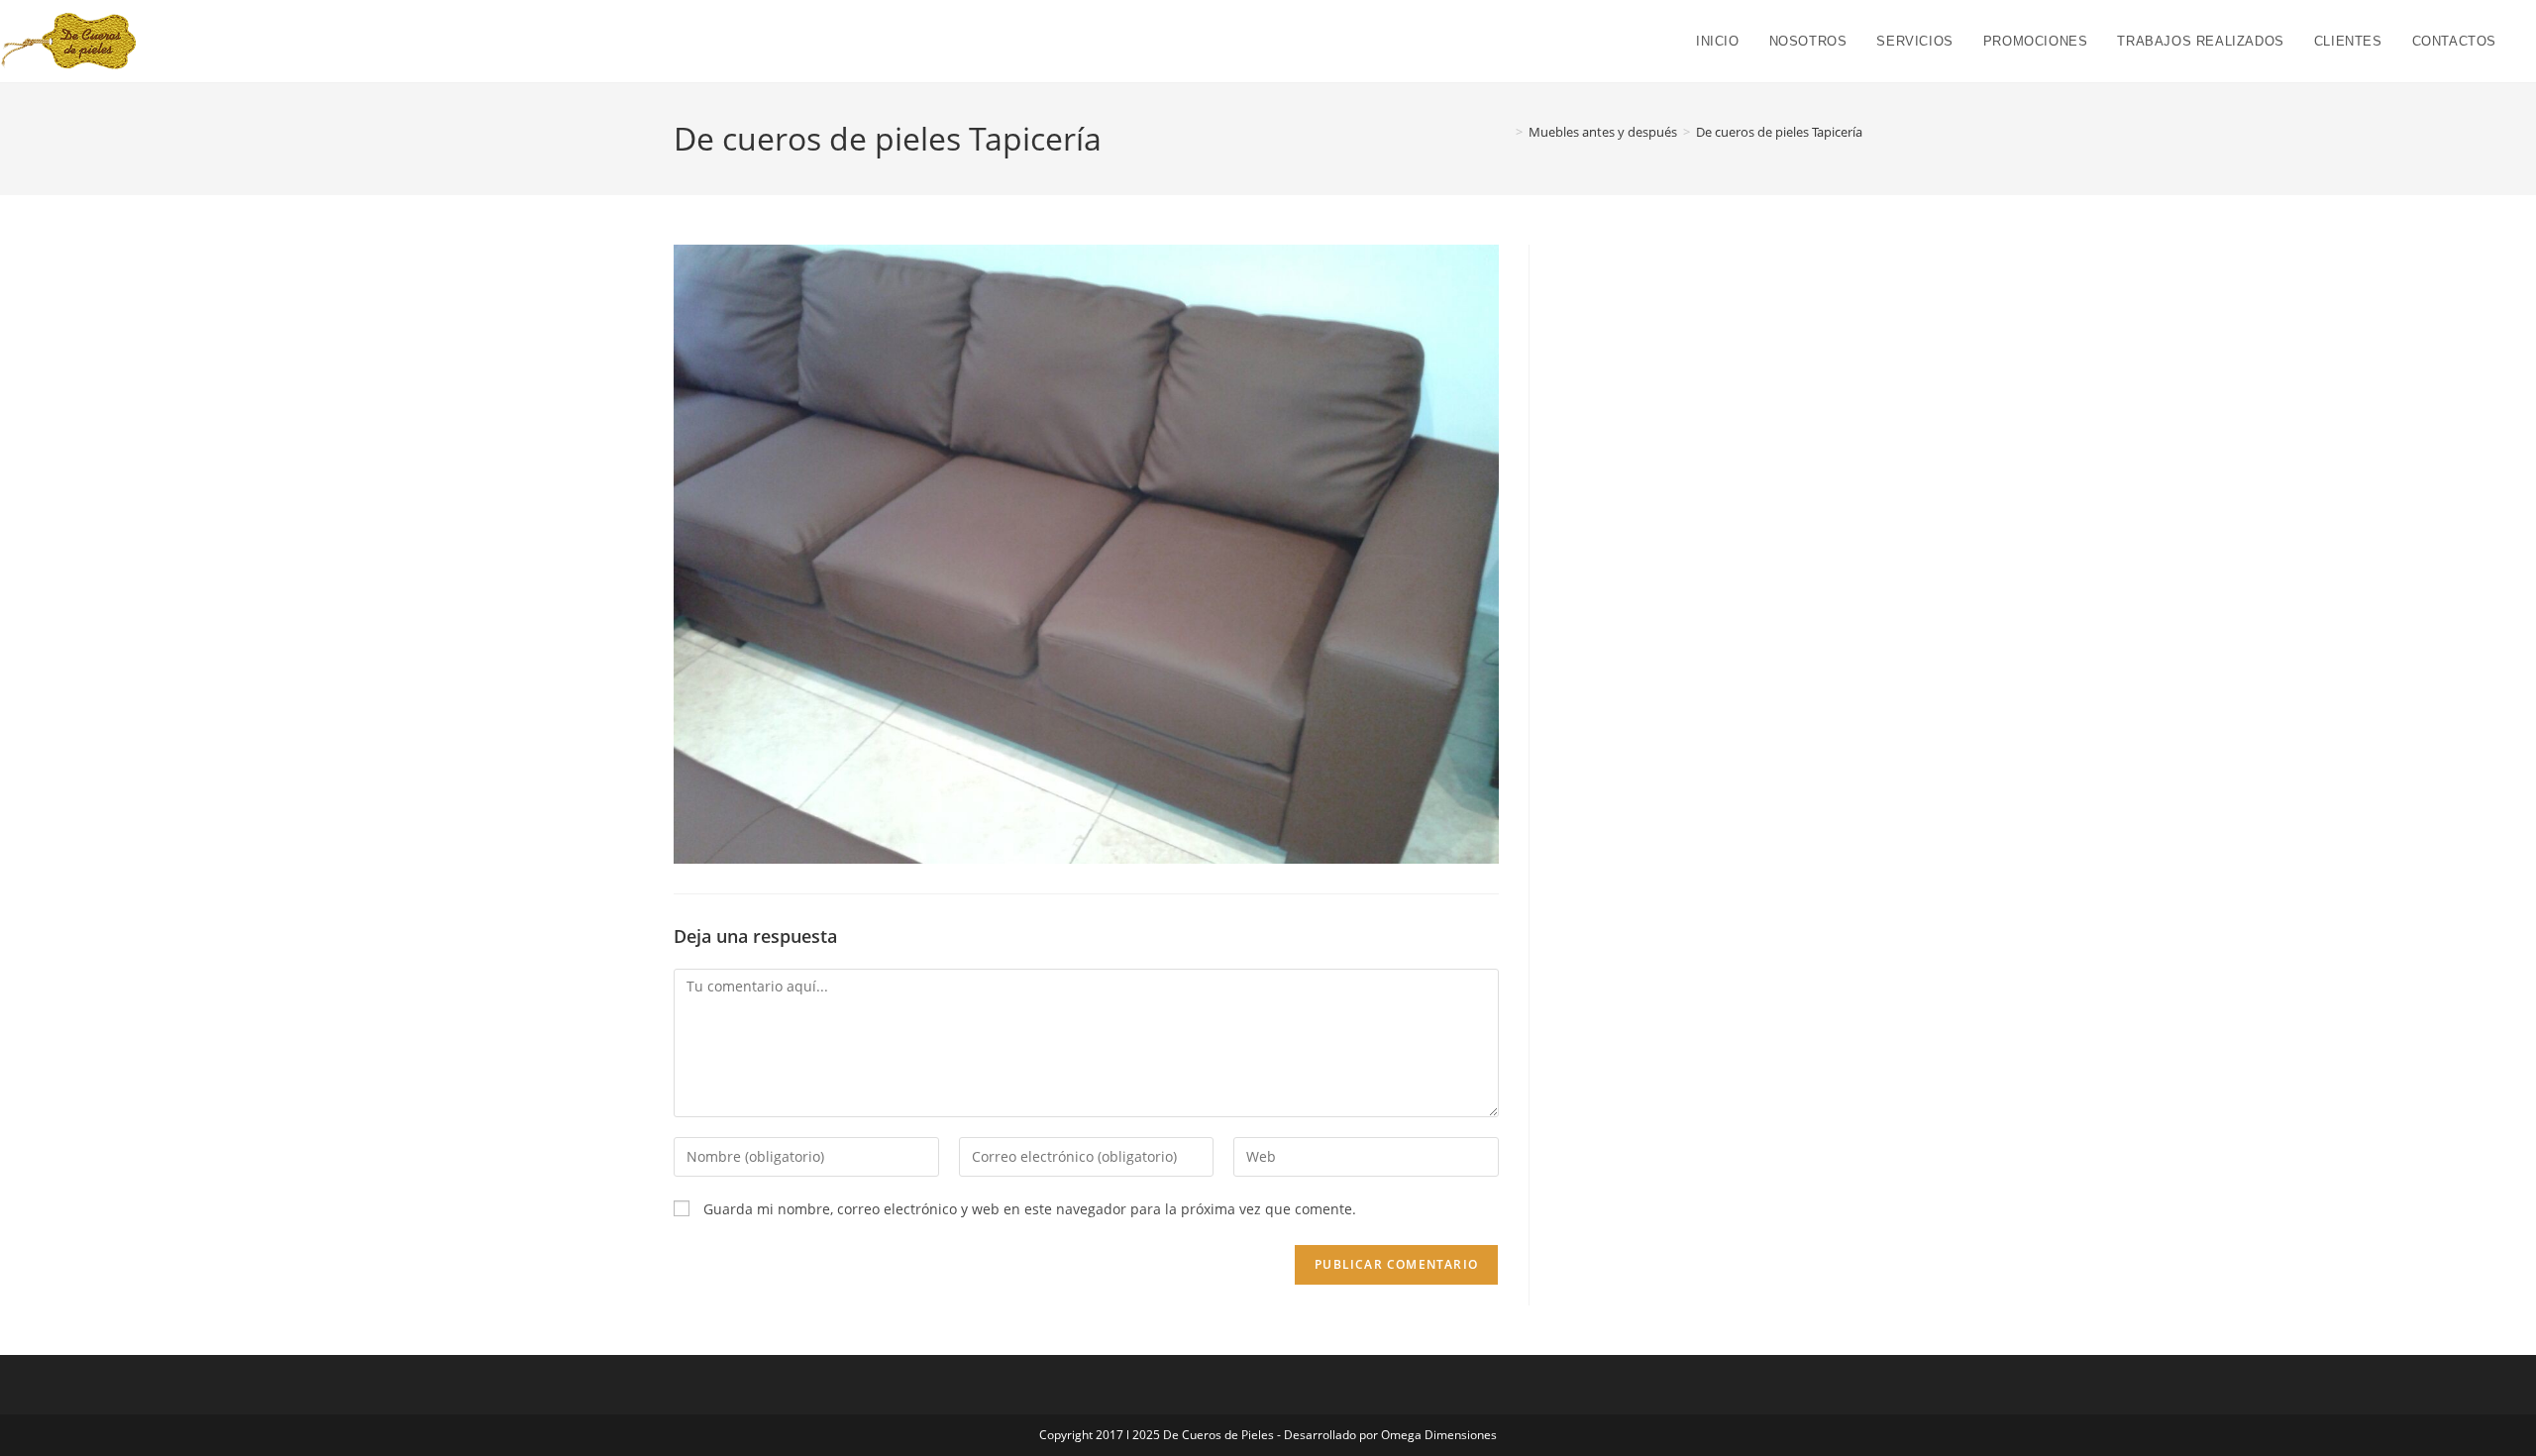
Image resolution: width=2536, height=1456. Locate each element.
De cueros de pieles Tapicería (1779, 132)
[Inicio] (1505, 132)
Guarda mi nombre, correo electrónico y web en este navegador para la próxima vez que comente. (1030, 1209)
